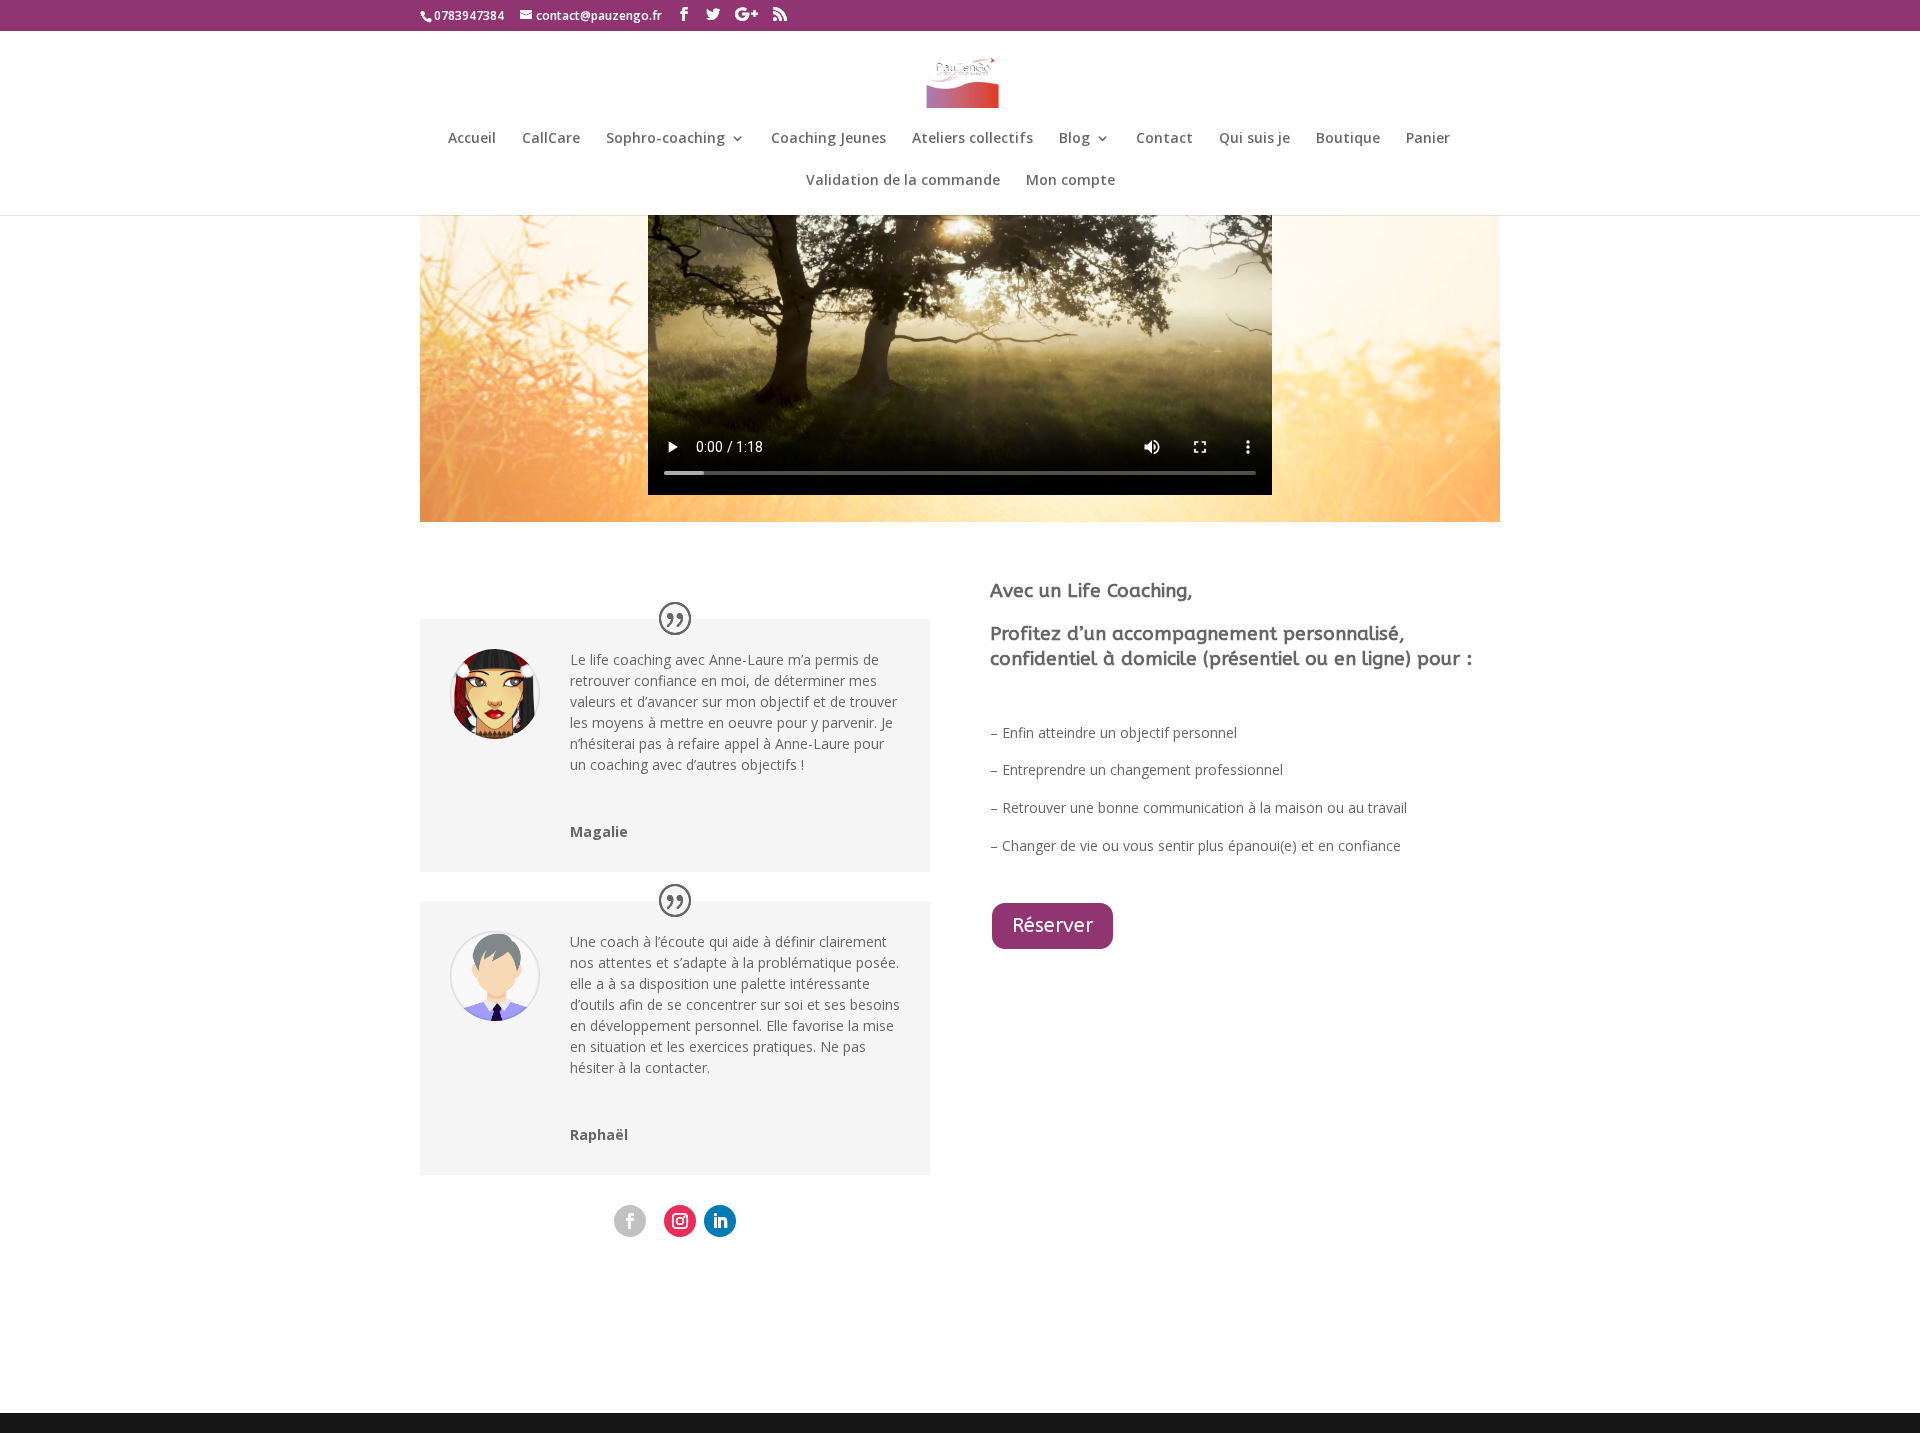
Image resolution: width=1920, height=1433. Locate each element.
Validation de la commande (903, 181)
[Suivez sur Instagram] (680, 1221)
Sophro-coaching (665, 139)
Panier (1428, 139)
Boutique (1348, 139)
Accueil (472, 139)
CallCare (551, 139)
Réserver (1052, 925)
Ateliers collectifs (972, 139)
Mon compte (1070, 181)
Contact (1164, 139)
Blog (1074, 139)
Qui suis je (1254, 139)
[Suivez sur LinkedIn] (720, 1221)
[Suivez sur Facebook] (630, 1221)
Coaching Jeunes (828, 139)
